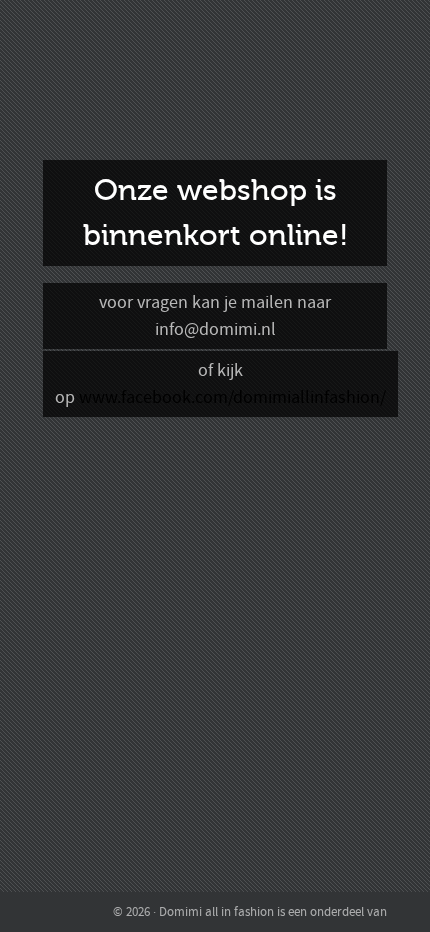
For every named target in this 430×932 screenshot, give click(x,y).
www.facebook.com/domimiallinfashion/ (232, 397)
